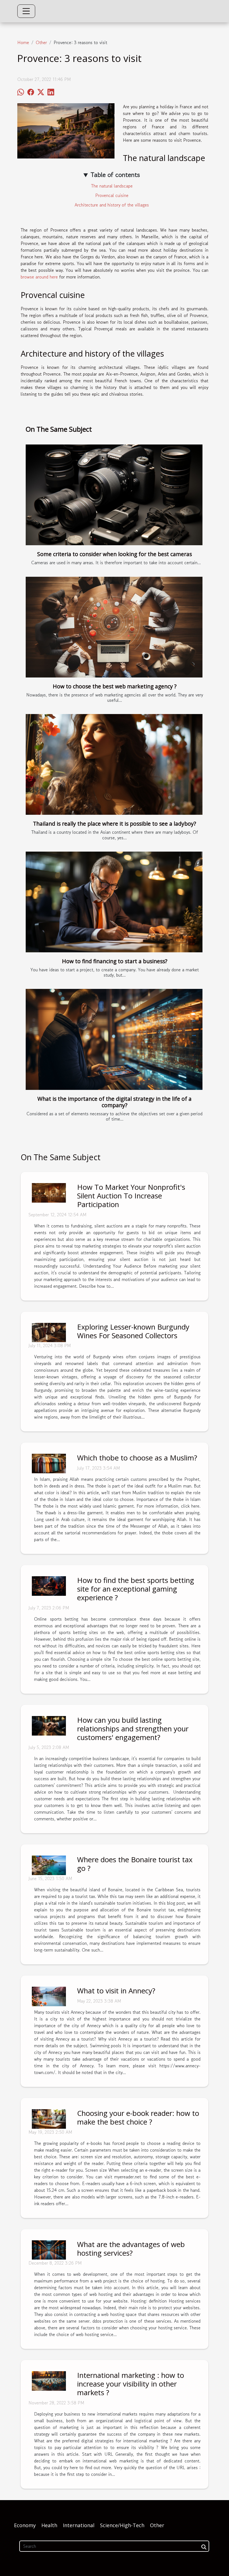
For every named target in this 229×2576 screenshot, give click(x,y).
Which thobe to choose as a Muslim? (137, 1458)
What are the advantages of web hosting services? (131, 2249)
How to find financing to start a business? (115, 961)
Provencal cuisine (112, 195)
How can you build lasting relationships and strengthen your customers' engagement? (133, 1729)
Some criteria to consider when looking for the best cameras (115, 554)
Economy (25, 2525)
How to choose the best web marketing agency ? (115, 686)
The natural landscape (112, 186)
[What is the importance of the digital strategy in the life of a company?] (114, 1039)
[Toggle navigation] (26, 11)
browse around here (39, 277)
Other (41, 42)
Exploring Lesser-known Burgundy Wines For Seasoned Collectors (133, 1331)
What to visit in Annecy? (116, 1991)
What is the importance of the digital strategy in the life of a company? (115, 1102)
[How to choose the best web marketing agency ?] (114, 627)
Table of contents (115, 175)
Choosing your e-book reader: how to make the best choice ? (138, 2118)
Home (23, 42)
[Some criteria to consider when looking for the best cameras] (114, 495)
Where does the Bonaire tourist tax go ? (135, 1864)
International (79, 2525)
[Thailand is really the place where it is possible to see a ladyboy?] (114, 764)
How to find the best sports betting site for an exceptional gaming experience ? (136, 1589)
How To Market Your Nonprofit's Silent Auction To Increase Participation (131, 1196)
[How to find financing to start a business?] (114, 902)
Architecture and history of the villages (112, 205)
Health (49, 2525)
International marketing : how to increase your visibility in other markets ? (131, 2384)
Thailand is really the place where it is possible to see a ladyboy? (115, 824)
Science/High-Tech (122, 2525)
